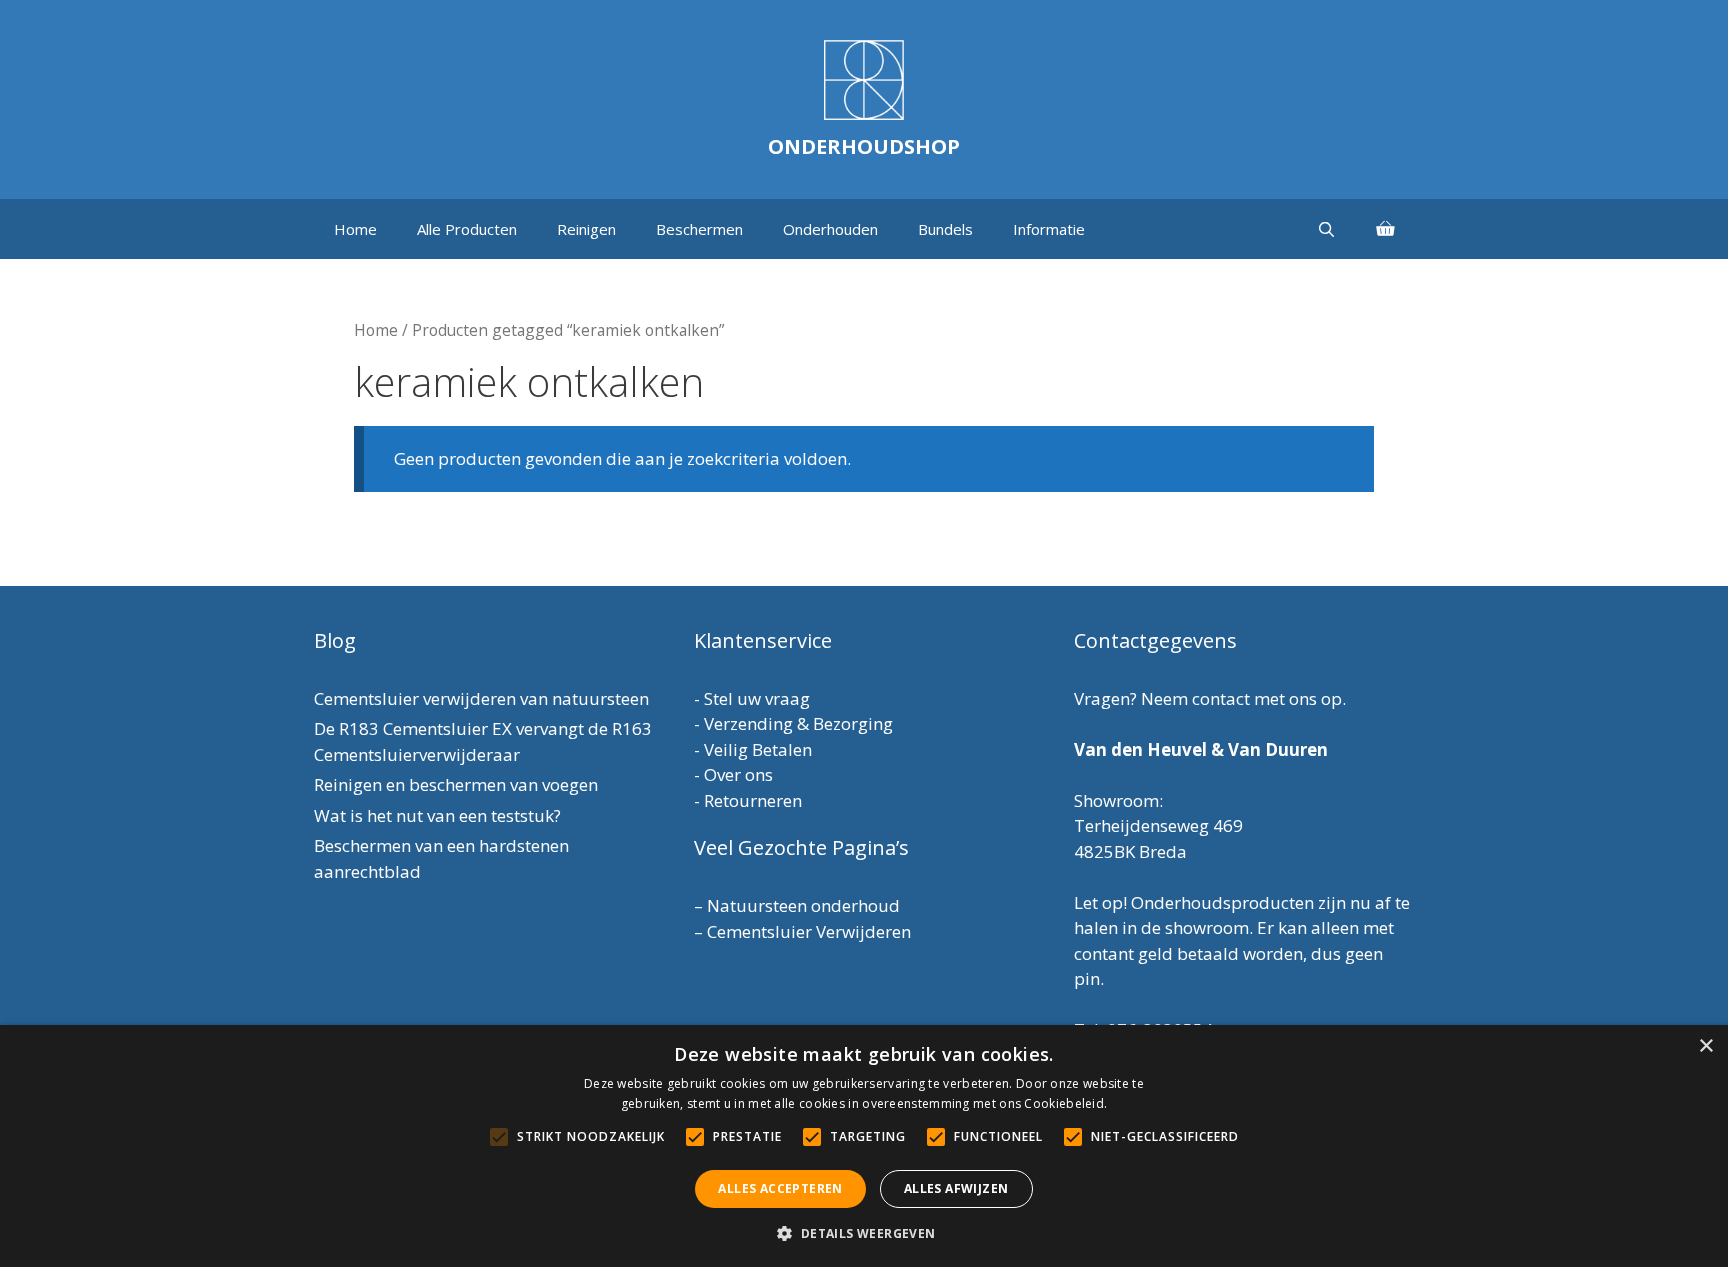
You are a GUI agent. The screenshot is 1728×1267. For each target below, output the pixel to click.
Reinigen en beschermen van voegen (456, 784)
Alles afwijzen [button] (956, 1188)
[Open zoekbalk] (1326, 229)
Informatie (1049, 229)
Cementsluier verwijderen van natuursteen (481, 698)
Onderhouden (830, 229)
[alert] (864, 1146)
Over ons (738, 774)
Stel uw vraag (757, 698)
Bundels (945, 229)
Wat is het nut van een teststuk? (437, 815)
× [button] (1705, 1046)
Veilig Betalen (758, 749)
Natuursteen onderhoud (803, 905)
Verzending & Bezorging (798, 723)
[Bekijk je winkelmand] (1385, 229)
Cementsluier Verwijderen (809, 931)
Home (355, 229)
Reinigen (586, 229)
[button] (863, 1233)
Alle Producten (467, 229)
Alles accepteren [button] (780, 1188)
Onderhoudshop (864, 146)
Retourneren (753, 800)
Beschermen (699, 229)
